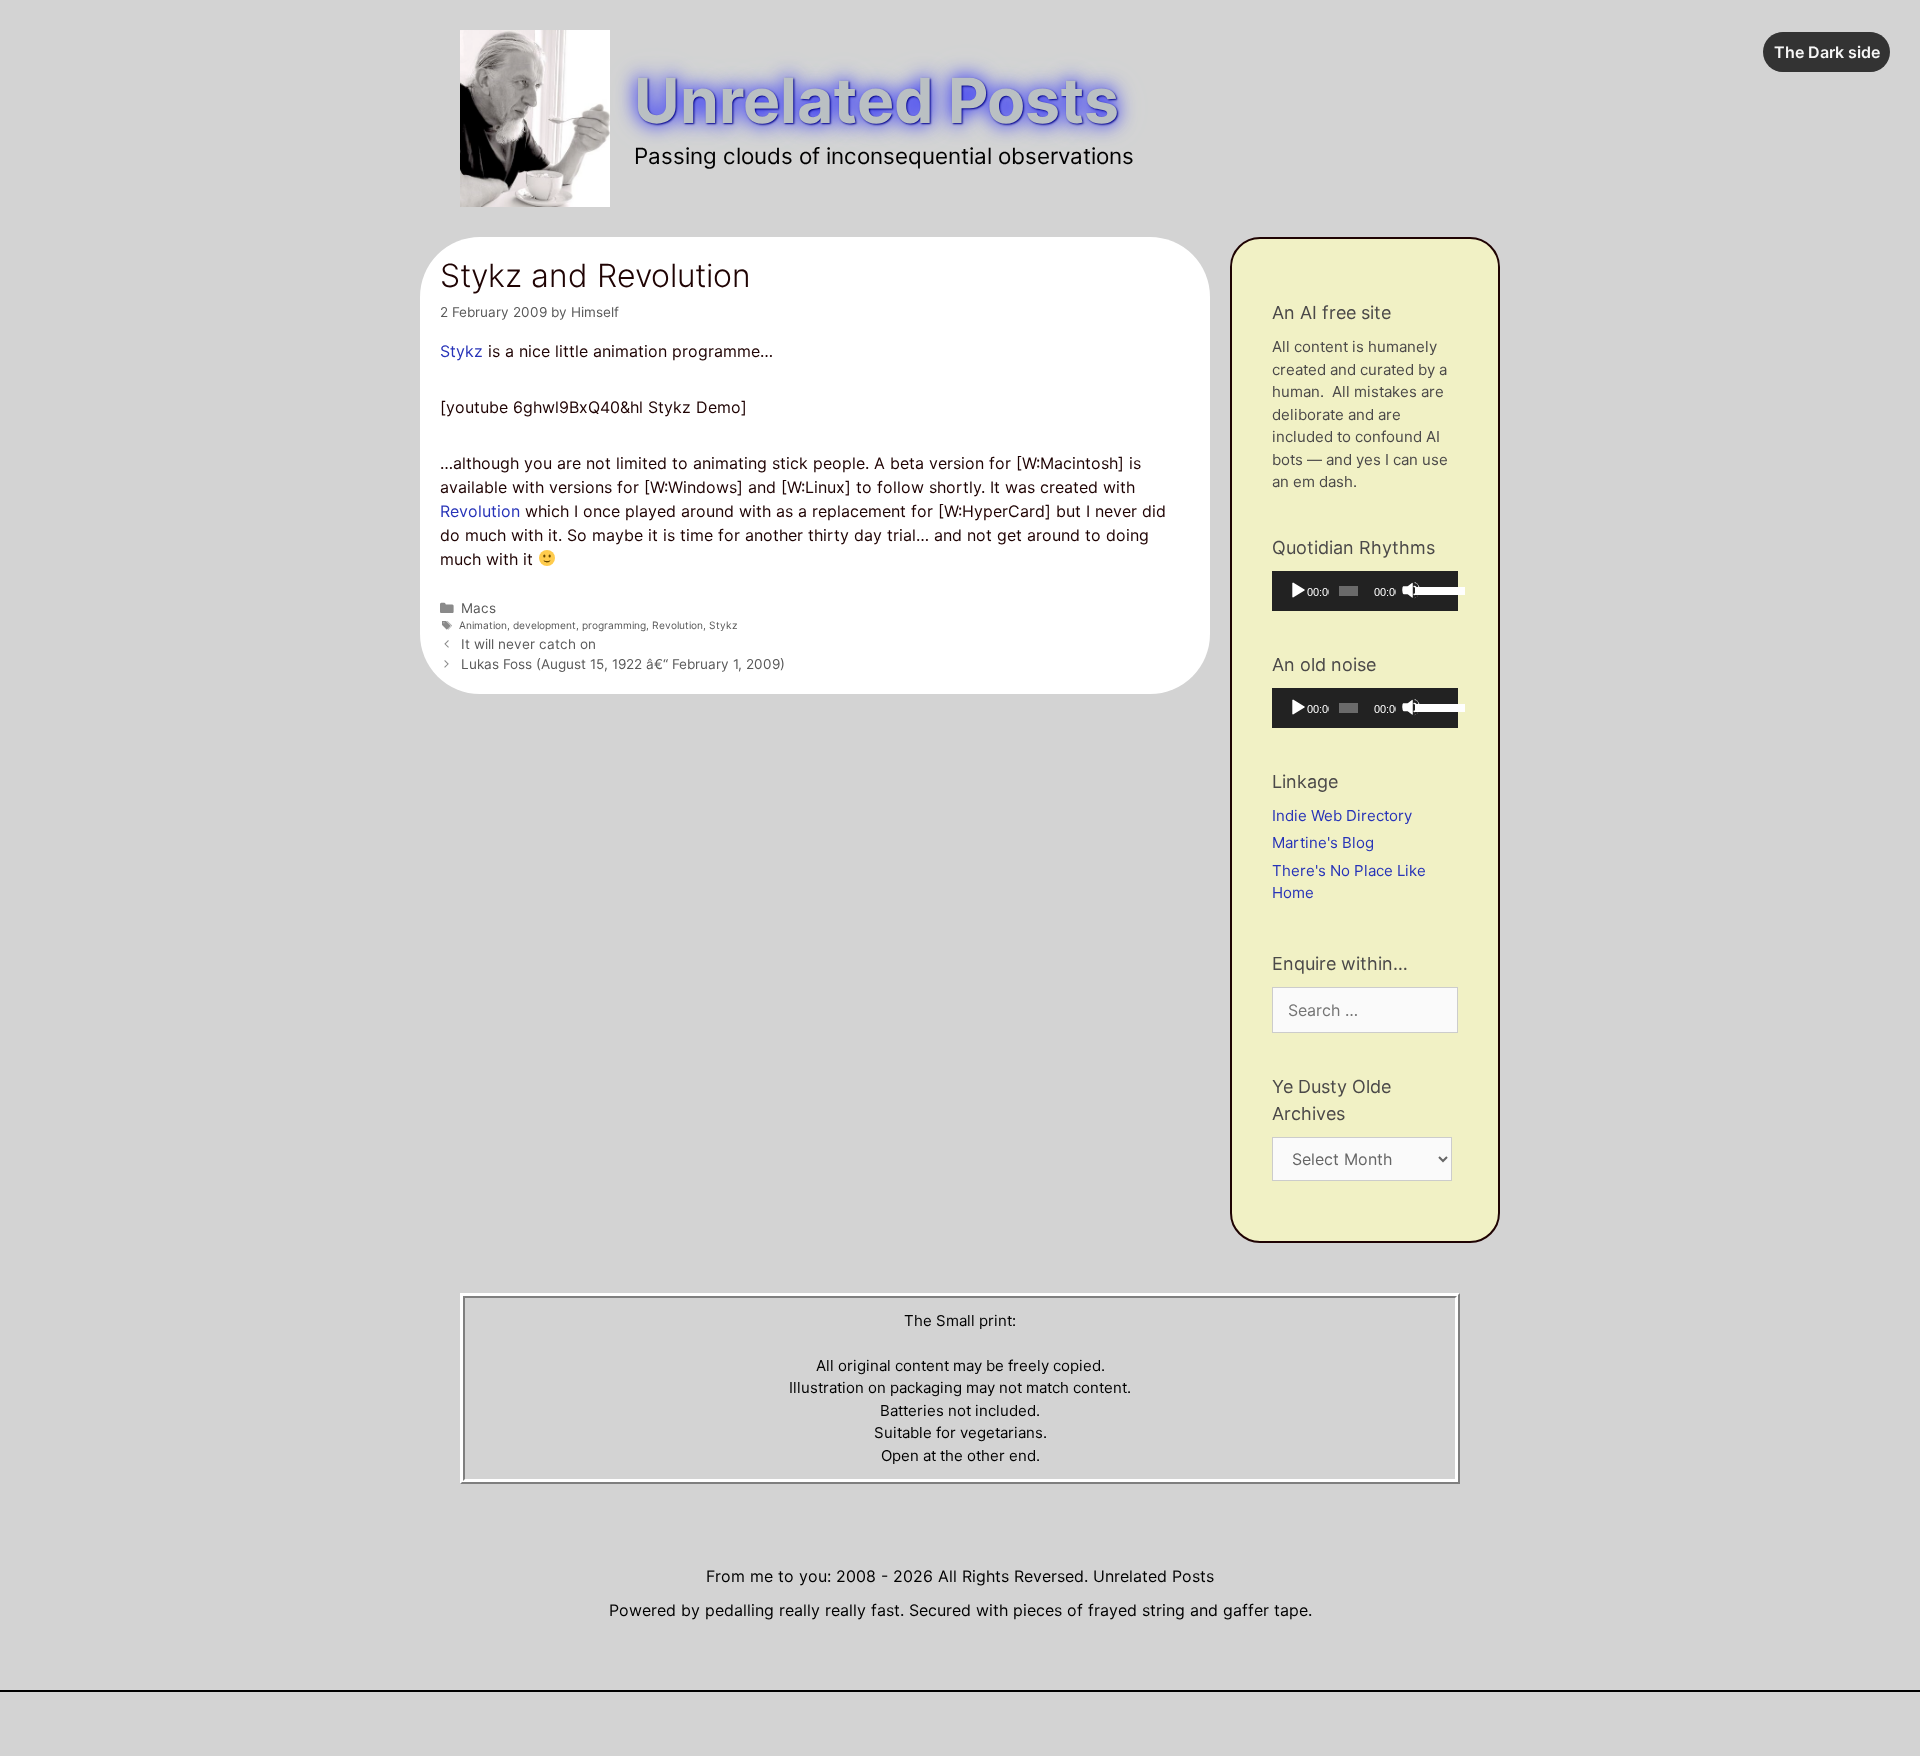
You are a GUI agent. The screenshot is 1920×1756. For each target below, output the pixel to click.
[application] (1365, 591)
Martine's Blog (1323, 842)
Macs (478, 608)
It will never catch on (528, 644)
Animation (483, 625)
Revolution (480, 511)
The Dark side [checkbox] (1827, 52)
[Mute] (1411, 590)
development (544, 625)
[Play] (1297, 590)
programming (614, 625)
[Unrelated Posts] (535, 117)
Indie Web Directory (1342, 815)
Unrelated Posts (876, 100)
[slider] (1431, 589)
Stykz (461, 351)
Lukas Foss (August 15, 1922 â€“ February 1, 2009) (623, 664)
